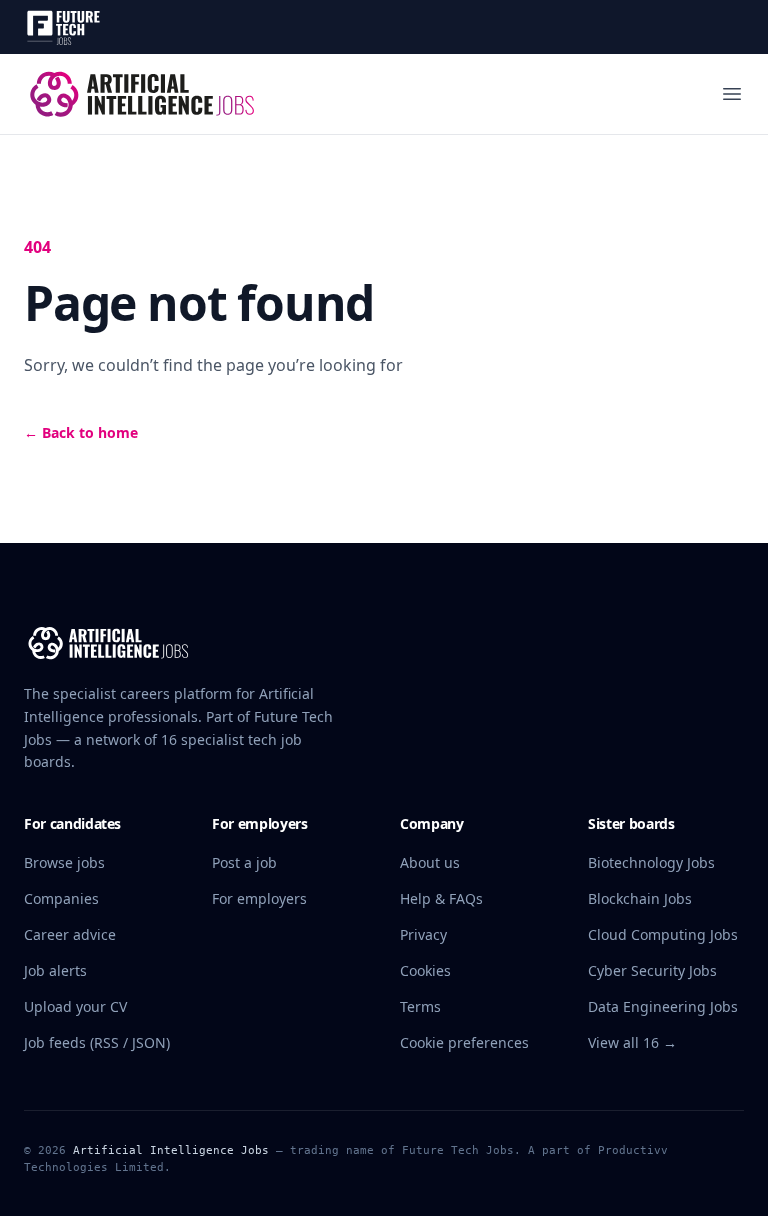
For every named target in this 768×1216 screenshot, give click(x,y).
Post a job (244, 862)
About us (430, 862)
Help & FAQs (441, 898)
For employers (259, 898)
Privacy (423, 934)
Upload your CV (75, 1006)
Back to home (81, 432)
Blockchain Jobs (640, 898)
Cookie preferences (464, 1042)
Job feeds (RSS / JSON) (97, 1042)
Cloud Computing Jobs (663, 934)
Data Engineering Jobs (663, 1006)
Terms (420, 1006)
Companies (61, 898)
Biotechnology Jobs (651, 862)
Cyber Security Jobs (652, 970)
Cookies (425, 970)
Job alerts (55, 970)
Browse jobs (64, 862)
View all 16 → (632, 1042)
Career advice (70, 934)
